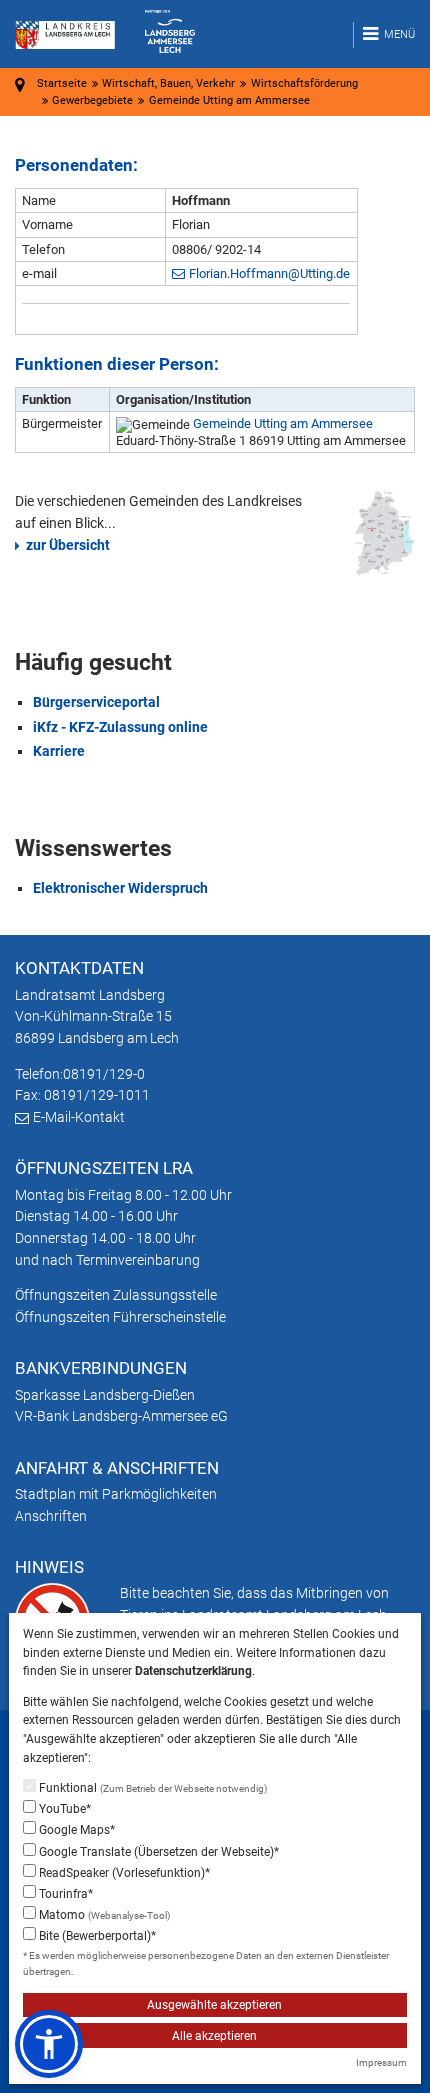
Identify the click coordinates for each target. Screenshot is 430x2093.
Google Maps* (75, 1830)
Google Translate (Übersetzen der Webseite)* (157, 1852)
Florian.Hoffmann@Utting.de (269, 273)
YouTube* (63, 1809)
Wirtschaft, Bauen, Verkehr (168, 83)
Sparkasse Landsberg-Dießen (105, 1395)
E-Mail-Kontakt (79, 1117)
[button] (49, 2044)
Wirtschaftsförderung (304, 83)
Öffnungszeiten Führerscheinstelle (120, 1317)
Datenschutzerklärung (193, 1671)
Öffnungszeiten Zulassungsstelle (116, 1295)
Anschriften (51, 1516)
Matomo (103, 1915)
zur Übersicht (68, 545)
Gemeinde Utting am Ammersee (283, 423)
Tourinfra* (64, 1894)
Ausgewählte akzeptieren (214, 2005)
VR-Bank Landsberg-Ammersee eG (121, 1416)
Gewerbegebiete (92, 100)
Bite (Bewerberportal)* (96, 1936)
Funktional (151, 1788)
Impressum (381, 2062)
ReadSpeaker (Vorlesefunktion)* (123, 1873)
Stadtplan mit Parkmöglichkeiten (116, 1494)
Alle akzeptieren (214, 2036)
